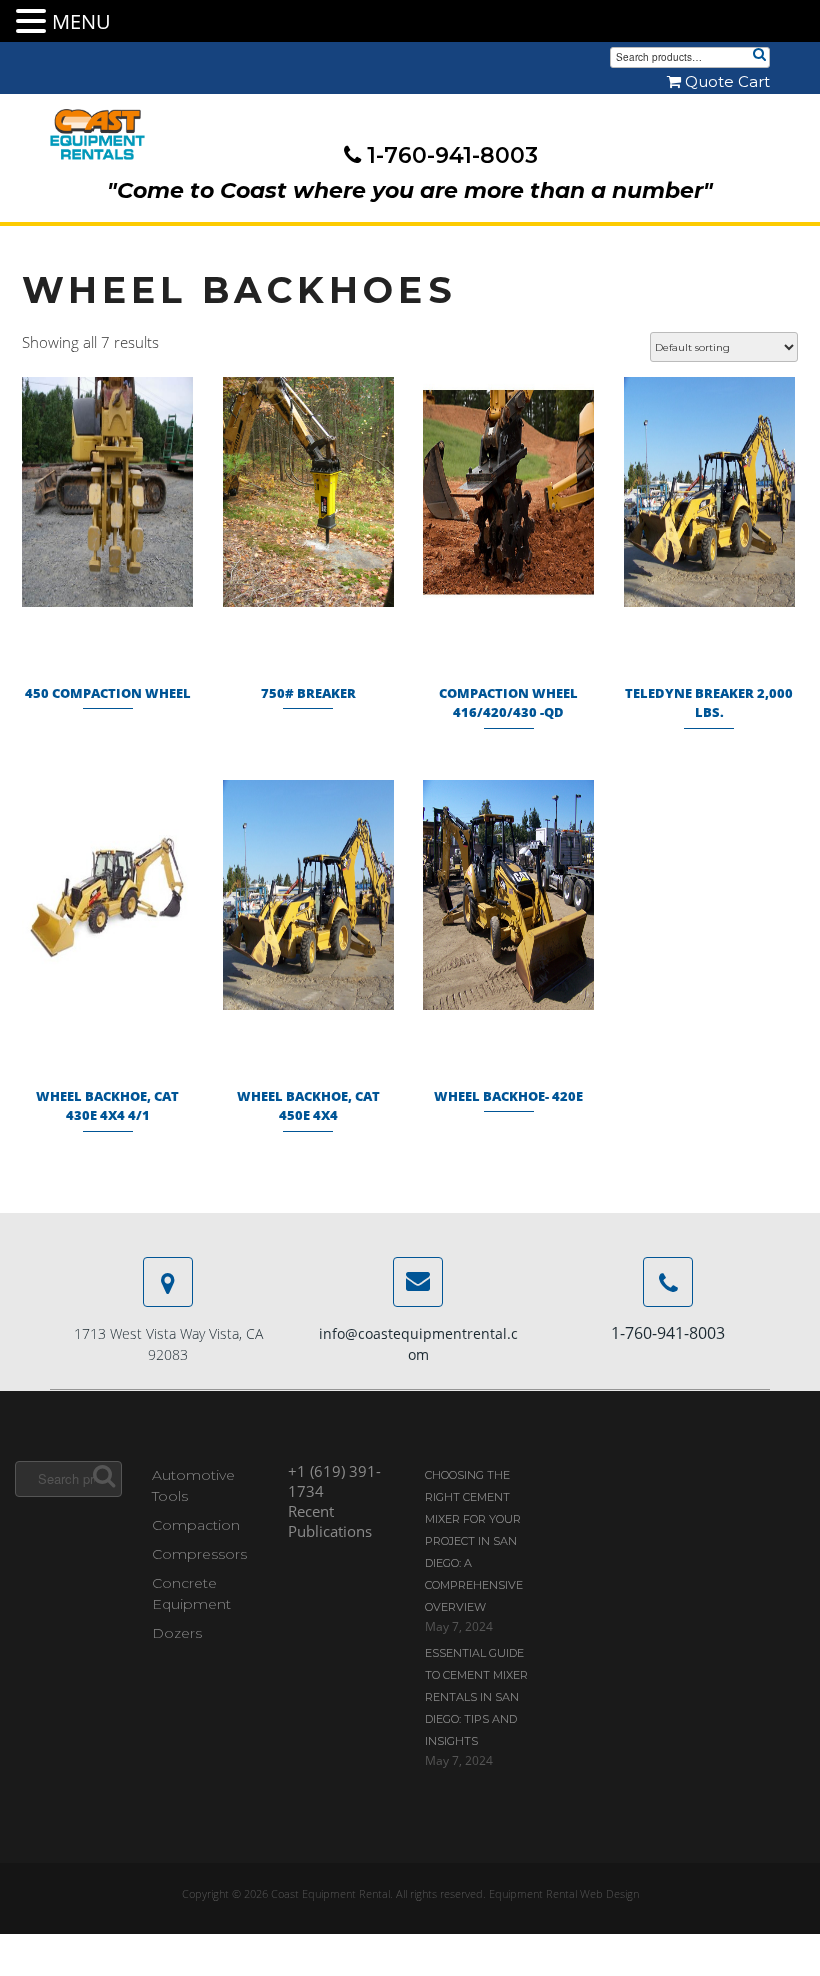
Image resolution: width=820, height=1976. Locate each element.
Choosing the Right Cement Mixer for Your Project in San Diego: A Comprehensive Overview (474, 1541)
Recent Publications (330, 1521)
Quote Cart (725, 81)
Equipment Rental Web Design (564, 1893)
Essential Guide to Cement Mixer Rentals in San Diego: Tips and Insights (476, 1697)
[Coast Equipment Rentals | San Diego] (97, 135)
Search (759, 56)
